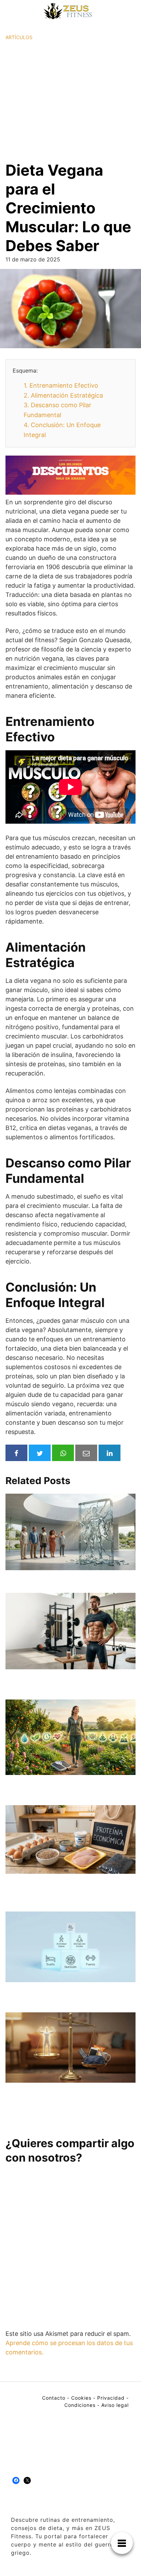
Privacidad (111, 2398)
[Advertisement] (70, 101)
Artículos (19, 37)
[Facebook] (16, 2480)
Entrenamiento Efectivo (61, 385)
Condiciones (80, 2405)
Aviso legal (115, 2405)
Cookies (81, 2398)
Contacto (54, 2398)
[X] (27, 2480)
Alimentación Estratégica (63, 395)
